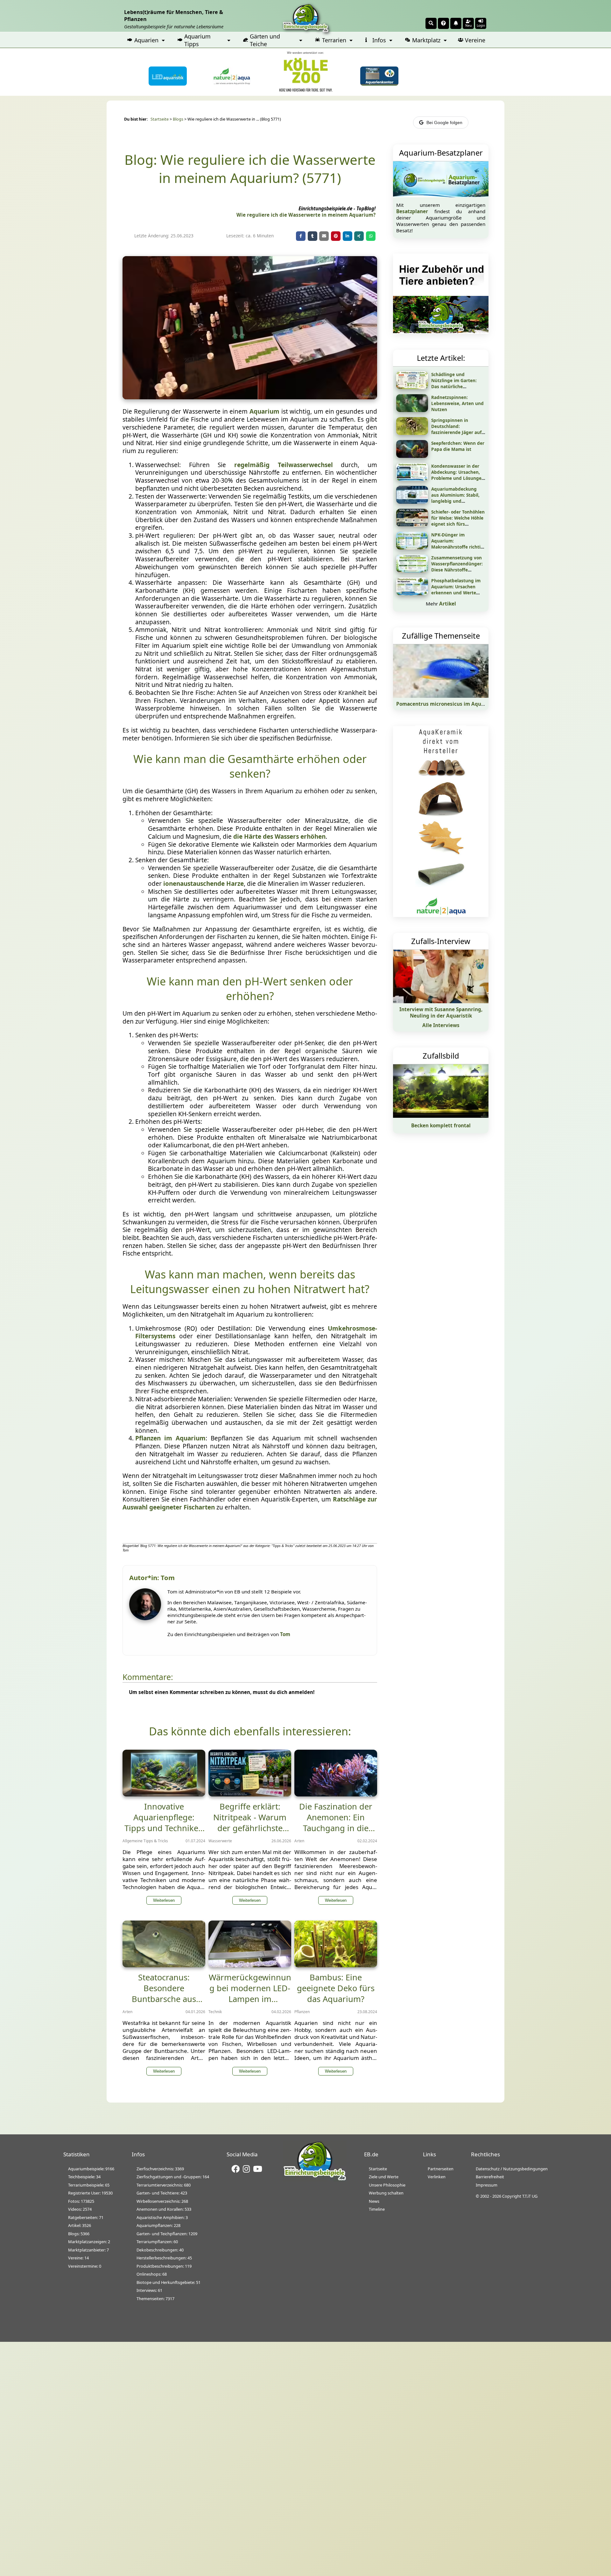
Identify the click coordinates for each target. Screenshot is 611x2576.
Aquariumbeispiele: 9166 (91, 2169)
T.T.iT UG (530, 2196)
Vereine (475, 40)
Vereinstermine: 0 (85, 2266)
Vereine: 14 (78, 2258)
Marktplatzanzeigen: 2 (89, 2242)
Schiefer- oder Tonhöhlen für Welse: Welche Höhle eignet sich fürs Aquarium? (458, 521)
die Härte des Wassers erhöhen (279, 836)
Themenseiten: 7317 (155, 2299)
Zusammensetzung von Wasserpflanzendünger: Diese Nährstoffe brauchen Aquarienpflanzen (457, 570)
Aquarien (146, 40)
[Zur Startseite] (315, 2179)
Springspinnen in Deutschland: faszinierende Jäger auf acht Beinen (456, 429)
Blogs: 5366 (79, 2234)
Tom (285, 1634)
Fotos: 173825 (81, 2201)
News (374, 2201)
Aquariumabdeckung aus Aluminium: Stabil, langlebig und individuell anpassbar (455, 498)
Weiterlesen (164, 1900)
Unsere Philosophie (387, 2185)
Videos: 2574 (80, 2209)
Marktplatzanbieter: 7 (88, 2250)
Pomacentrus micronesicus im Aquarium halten (455, 704)
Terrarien (334, 40)
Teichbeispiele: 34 (84, 2177)
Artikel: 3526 (80, 2225)
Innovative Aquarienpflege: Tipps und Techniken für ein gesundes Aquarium (164, 1828)
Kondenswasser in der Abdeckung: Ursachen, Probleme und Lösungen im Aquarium (458, 475)
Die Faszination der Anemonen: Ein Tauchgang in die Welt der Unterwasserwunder (336, 1828)
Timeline (377, 2209)
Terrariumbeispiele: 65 (89, 2185)
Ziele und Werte (384, 2177)
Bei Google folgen (444, 122)
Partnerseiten (441, 2169)
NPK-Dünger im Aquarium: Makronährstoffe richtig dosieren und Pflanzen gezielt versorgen (457, 547)
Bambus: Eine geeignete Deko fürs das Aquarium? (336, 1988)
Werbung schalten (386, 2193)
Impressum (487, 2185)
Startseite (160, 119)
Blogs (178, 119)
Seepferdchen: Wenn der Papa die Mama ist (458, 446)
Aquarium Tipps (197, 40)
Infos (379, 40)
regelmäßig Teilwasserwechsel (284, 465)
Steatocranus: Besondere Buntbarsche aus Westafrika (164, 1993)
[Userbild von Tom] (147, 1618)
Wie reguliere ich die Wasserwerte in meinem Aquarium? (306, 215)
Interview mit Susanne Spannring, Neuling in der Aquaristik (441, 1012)
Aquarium (264, 411)
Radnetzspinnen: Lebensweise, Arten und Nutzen (457, 403)
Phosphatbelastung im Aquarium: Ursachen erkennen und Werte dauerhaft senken (456, 590)
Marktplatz (426, 40)
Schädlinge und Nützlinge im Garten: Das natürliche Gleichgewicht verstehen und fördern (458, 386)
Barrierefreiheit (490, 2177)
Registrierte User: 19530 (90, 2193)
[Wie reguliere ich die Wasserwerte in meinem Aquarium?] (250, 397)
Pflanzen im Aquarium (170, 1438)
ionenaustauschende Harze (204, 884)
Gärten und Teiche (265, 40)
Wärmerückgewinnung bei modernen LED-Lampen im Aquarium (250, 1993)
